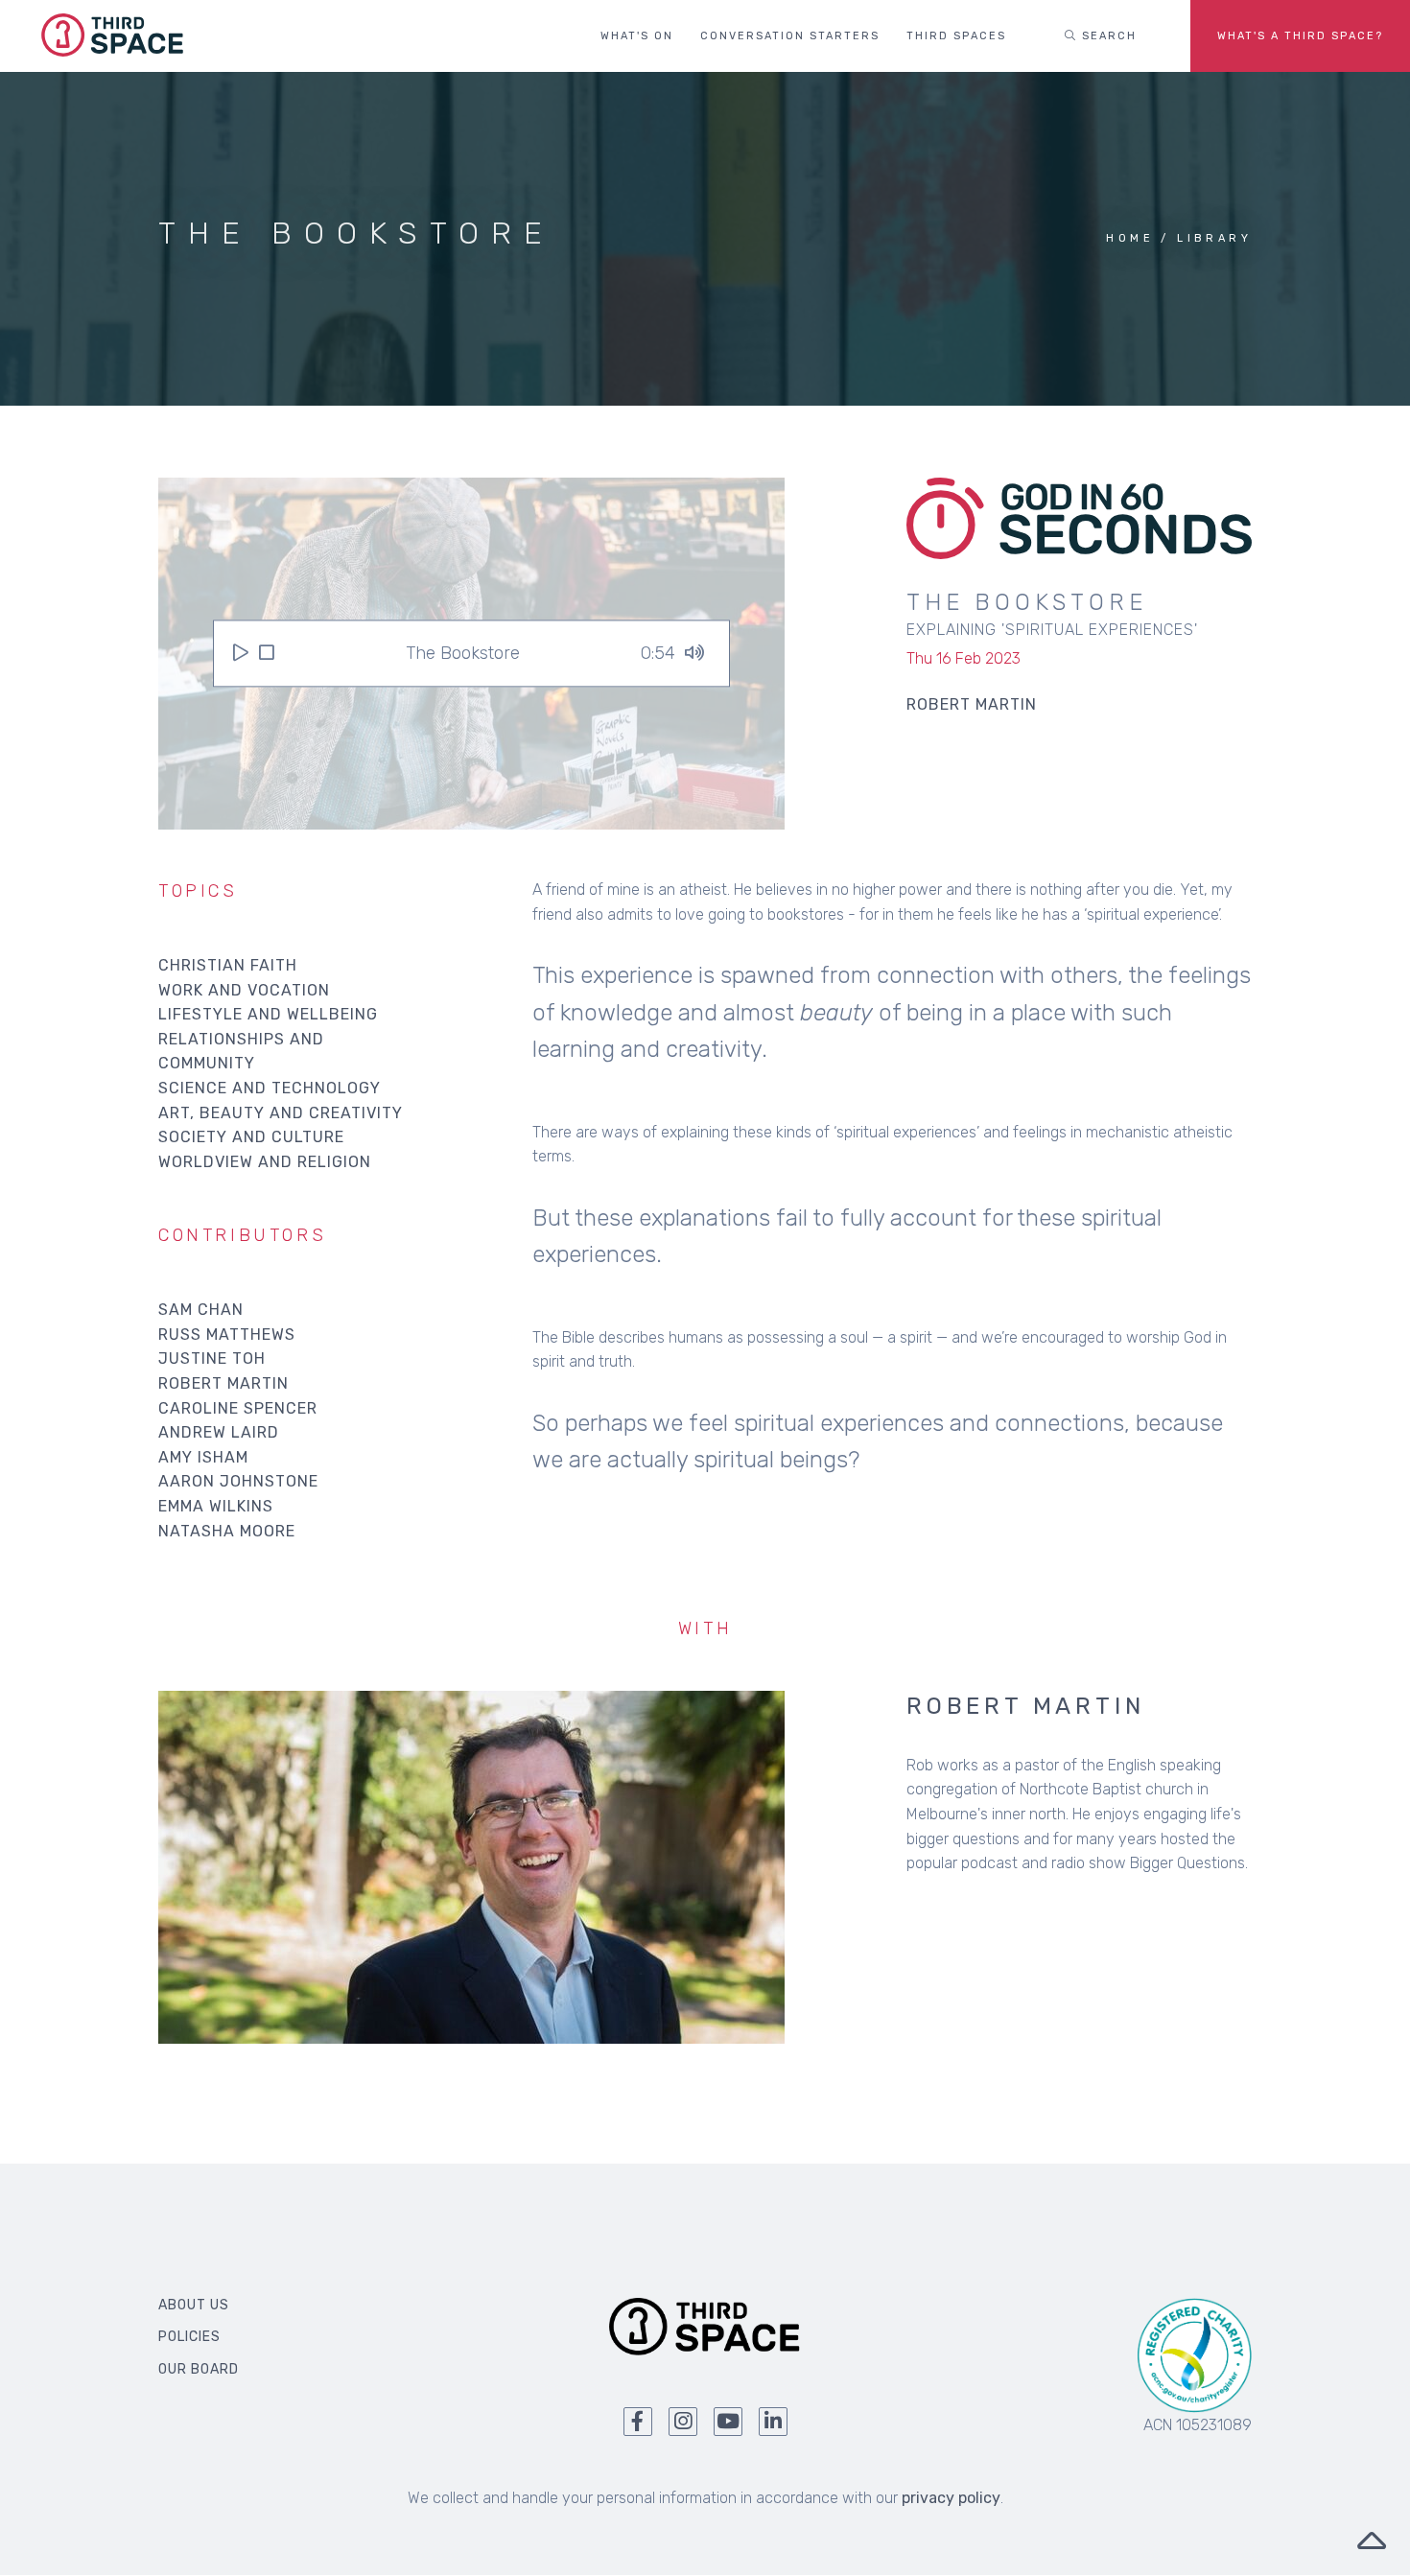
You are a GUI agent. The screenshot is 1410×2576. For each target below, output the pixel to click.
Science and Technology (270, 1088)
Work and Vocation (244, 990)
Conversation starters (790, 36)
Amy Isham (203, 1457)
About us (194, 2305)
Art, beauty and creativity (281, 1113)
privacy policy (951, 2498)
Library (1214, 238)
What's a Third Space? (1300, 36)
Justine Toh (212, 1358)
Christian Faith (228, 965)
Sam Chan (201, 1310)
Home (1130, 238)
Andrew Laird (219, 1432)
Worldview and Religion (265, 1162)
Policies (189, 2337)
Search (1107, 36)
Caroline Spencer (238, 1408)
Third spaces (956, 36)
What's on (637, 36)
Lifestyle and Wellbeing (268, 1014)
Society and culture (251, 1137)
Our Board (199, 2369)
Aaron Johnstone (238, 1481)
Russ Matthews (227, 1335)
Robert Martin (223, 1383)
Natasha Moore (227, 1531)
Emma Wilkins (216, 1506)
